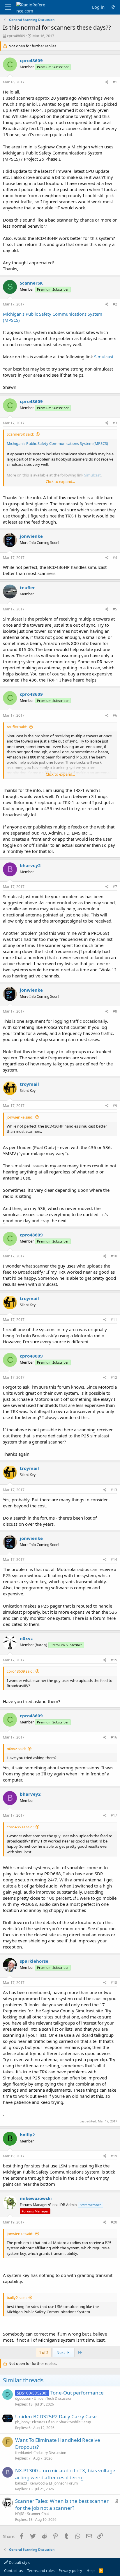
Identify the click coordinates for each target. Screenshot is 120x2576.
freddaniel (23, 2453)
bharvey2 (30, 865)
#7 (115, 887)
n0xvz (26, 1638)
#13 (114, 1490)
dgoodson (23, 2398)
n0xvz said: (16, 1749)
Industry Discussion (50, 2453)
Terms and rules (41, 2570)
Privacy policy (70, 2570)
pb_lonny (22, 2422)
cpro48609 (16, 36)
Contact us (13, 2570)
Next (61, 2352)
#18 (114, 1983)
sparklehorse (34, 1961)
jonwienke (31, 536)
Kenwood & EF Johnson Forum (54, 2483)
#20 (114, 2222)
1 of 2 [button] (44, 2352)
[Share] (107, 82)
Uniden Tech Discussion (53, 2398)
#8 (115, 1011)
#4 (115, 558)
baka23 (21, 2483)
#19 (114, 2156)
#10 (114, 1256)
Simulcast (104, 357)
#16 (114, 1737)
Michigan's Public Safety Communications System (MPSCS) (57, 443)
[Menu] (8, 7)
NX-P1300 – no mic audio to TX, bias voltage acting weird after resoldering (65, 2474)
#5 (115, 609)
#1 (115, 82)
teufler (27, 587)
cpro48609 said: (20, 1671)
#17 (114, 1815)
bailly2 (27, 2135)
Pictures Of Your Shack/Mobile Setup (61, 2422)
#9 (115, 1106)
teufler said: (17, 727)
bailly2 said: (17, 2298)
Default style (19, 2562)
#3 (115, 423)
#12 (114, 1377)
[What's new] (113, 7)
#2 (115, 304)
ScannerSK (31, 283)
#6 (115, 715)
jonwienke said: (20, 1117)
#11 (114, 1320)
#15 (114, 1660)
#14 (114, 1560)
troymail (29, 1084)
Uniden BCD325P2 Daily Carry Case (56, 2416)
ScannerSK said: (20, 434)
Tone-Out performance (77, 2393)
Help (91, 2570)
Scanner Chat (38, 2514)
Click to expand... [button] (60, 481)
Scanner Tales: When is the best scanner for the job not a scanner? (62, 2504)
